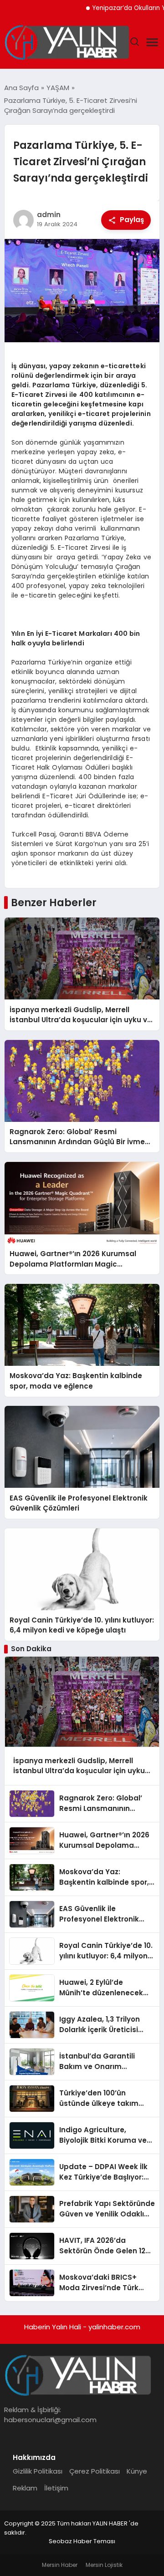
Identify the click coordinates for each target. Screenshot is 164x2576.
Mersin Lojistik (104, 2565)
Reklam (25, 2488)
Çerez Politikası (95, 2471)
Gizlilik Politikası (38, 2471)
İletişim (56, 2488)
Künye (137, 2471)
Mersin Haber (60, 2565)
